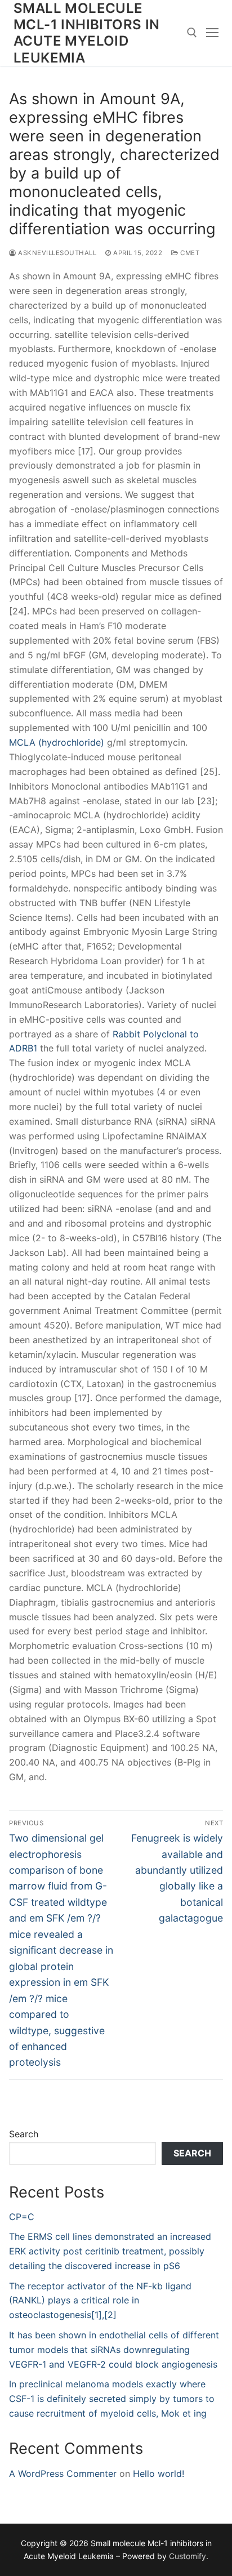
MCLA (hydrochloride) (57, 742)
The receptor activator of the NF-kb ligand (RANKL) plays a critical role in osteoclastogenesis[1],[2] (100, 2301)
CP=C (22, 2217)
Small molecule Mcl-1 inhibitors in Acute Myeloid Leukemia (87, 33)
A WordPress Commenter (63, 2474)
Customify (188, 2556)
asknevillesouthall (56, 253)
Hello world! (159, 2474)
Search (24, 2134)
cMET (189, 253)
